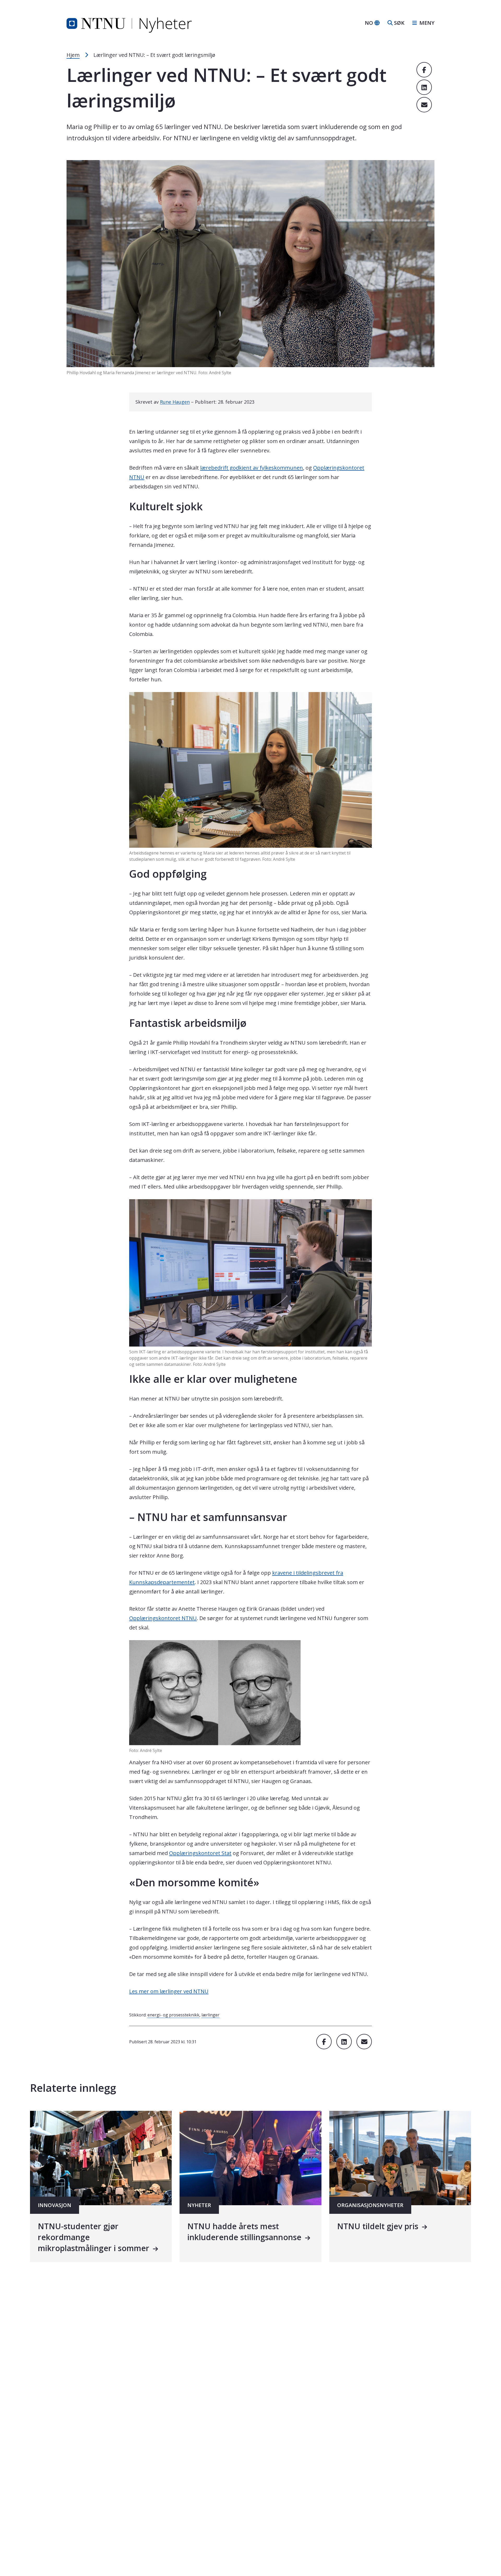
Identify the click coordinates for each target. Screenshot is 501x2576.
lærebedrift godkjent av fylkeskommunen (252, 468)
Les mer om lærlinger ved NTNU (169, 1991)
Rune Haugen (175, 402)
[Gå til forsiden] (129, 22)
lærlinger (210, 2015)
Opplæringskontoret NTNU (163, 1618)
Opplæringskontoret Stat (200, 1853)
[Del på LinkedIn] (424, 87)
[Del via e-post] (424, 105)
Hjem (73, 55)
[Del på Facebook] (424, 70)
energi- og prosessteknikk (173, 2015)
